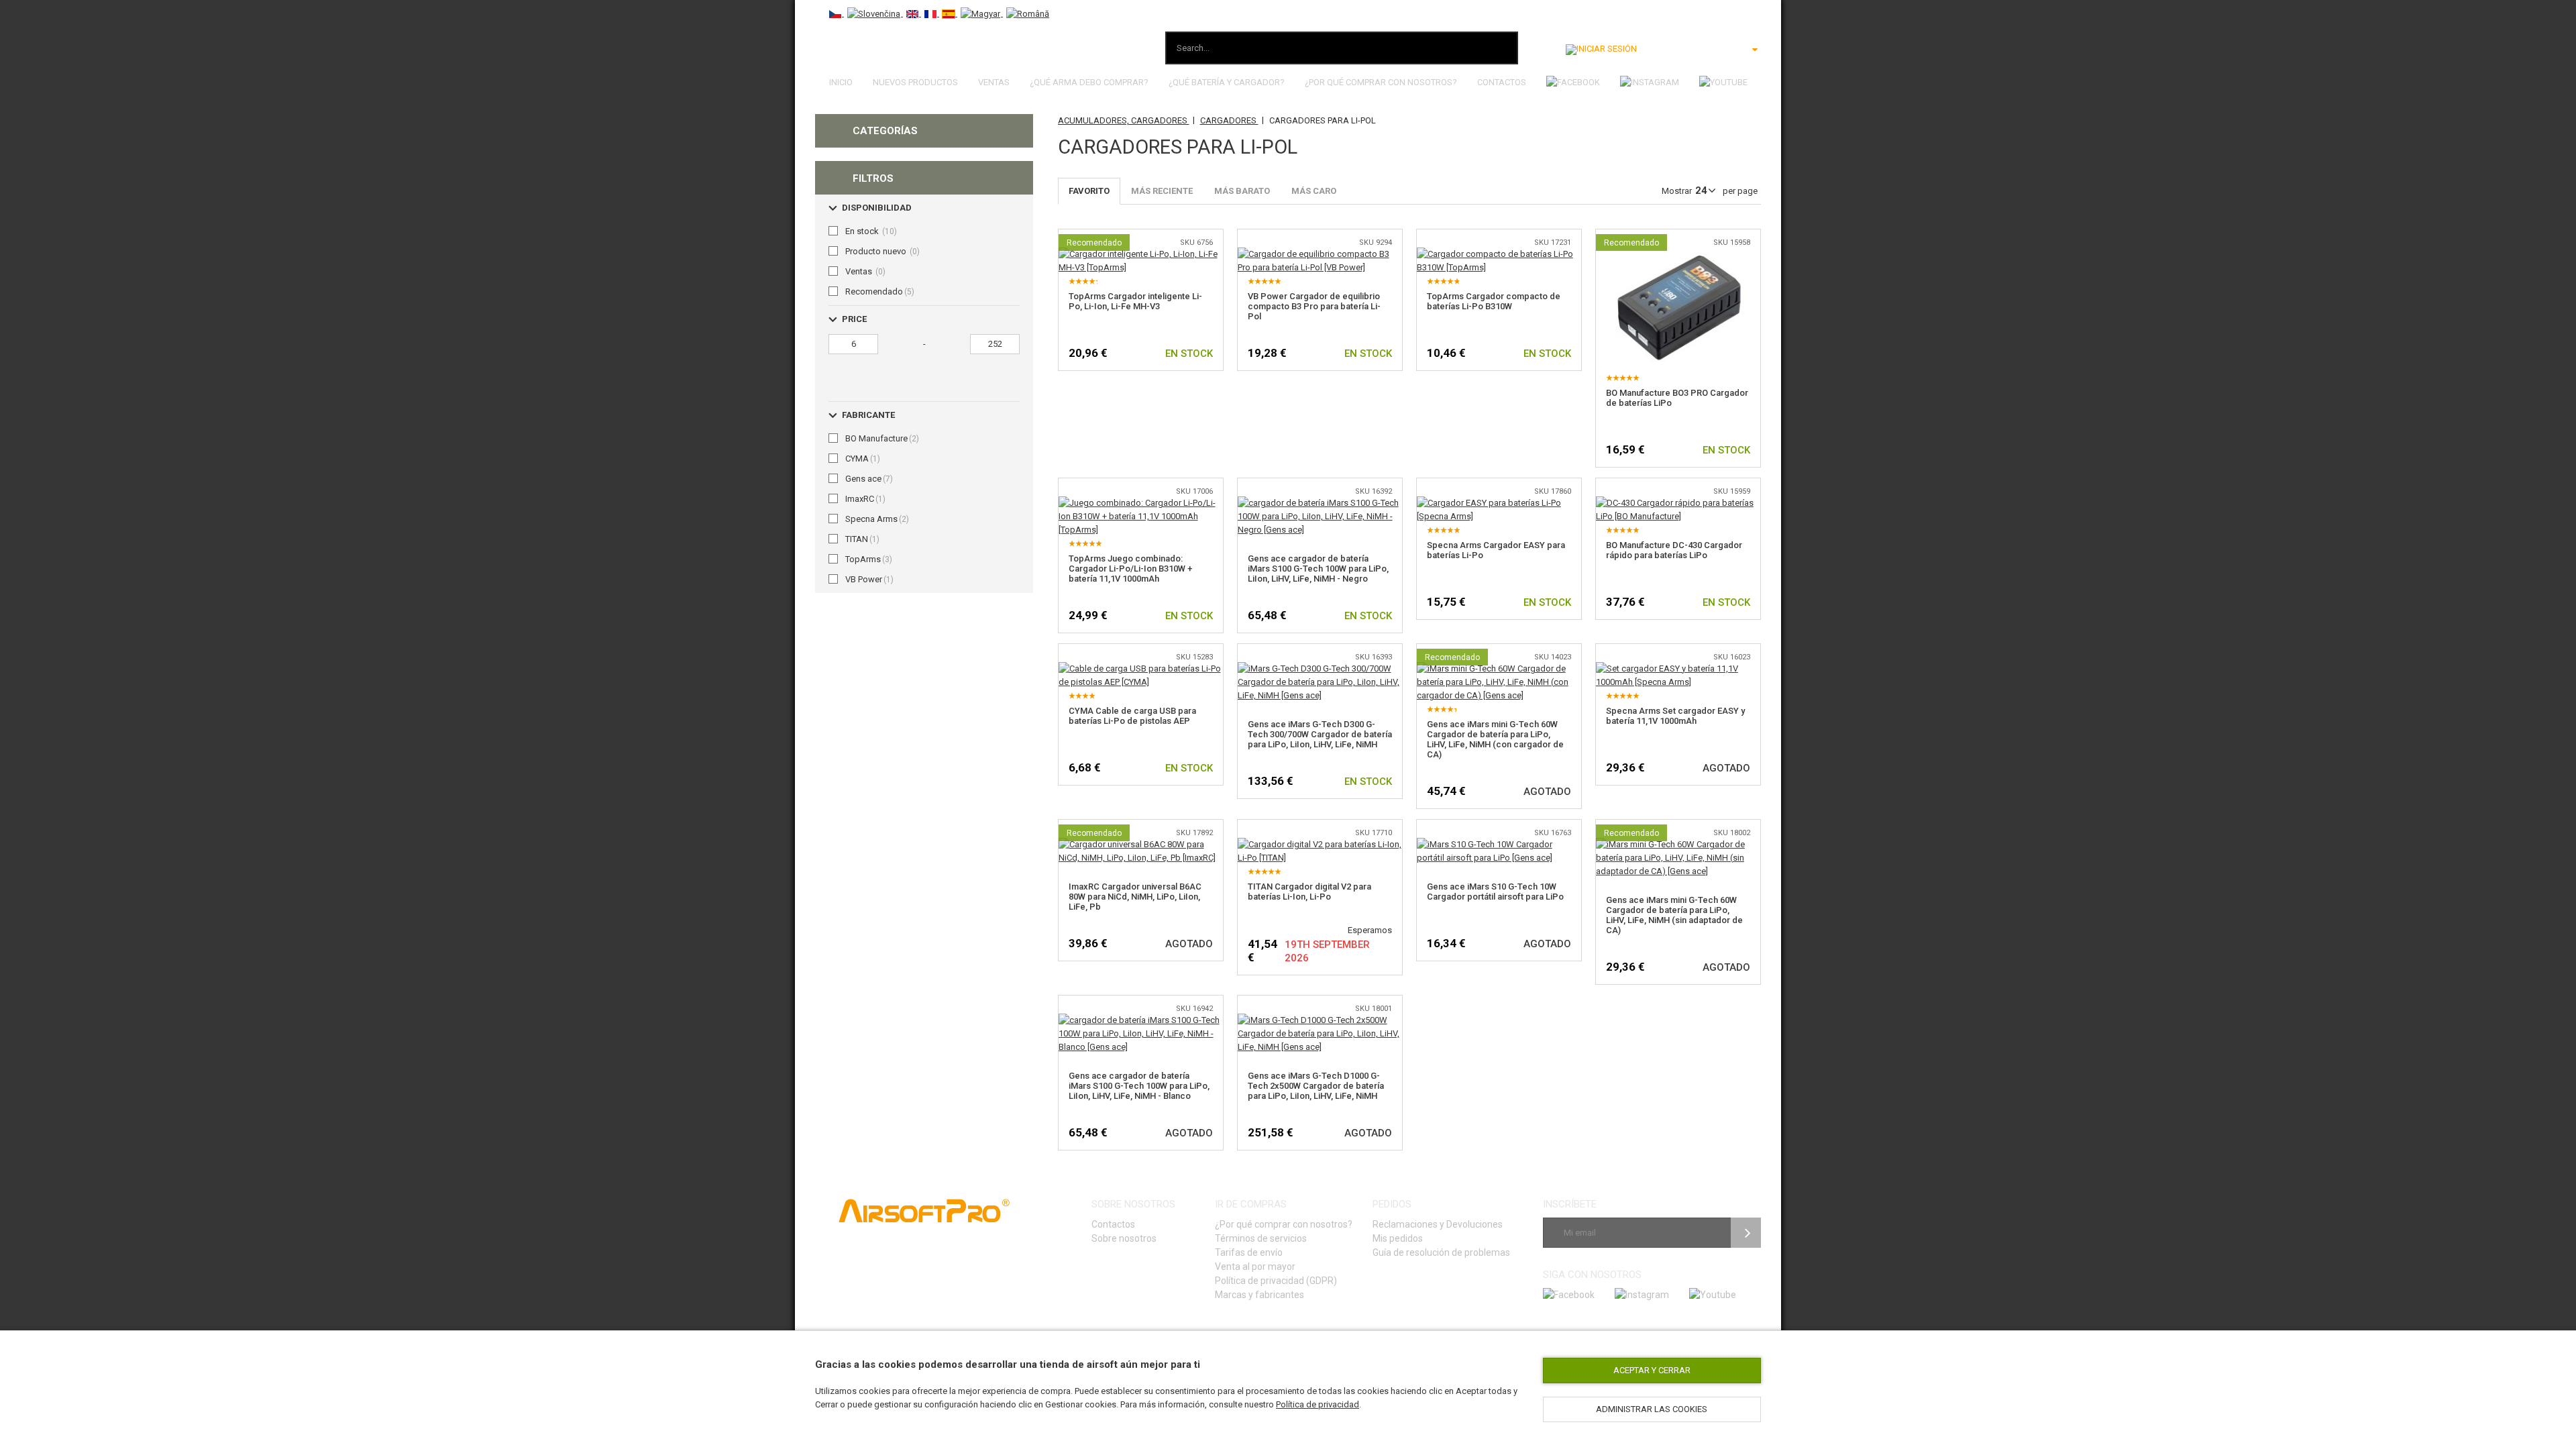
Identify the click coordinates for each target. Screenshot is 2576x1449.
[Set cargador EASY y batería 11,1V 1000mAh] (1678, 668)
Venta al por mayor (1255, 1267)
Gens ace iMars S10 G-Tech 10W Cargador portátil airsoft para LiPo (1495, 892)
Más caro (1314, 191)
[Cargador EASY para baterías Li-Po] (1499, 503)
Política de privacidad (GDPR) (1276, 1281)
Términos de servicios (1261, 1238)
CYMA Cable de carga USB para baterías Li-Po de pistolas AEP (1132, 716)
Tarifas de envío (1249, 1252)
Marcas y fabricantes (1259, 1295)
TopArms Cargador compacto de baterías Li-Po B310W (1494, 301)
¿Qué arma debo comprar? (1089, 82)
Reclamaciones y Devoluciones (1438, 1224)
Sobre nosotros (1124, 1238)
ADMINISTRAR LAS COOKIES (1652, 1409)
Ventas (994, 82)
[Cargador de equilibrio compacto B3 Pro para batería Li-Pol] (1320, 254)
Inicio (841, 82)
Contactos (1502, 82)
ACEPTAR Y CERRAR (1652, 1370)
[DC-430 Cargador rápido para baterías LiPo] (1678, 503)
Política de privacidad (1318, 1404)
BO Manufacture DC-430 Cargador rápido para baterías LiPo (1674, 550)
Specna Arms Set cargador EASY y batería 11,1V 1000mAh (1675, 716)
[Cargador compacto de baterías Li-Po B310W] (1499, 254)
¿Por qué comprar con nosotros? (1381, 82)
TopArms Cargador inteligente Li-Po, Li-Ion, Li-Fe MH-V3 (1135, 301)
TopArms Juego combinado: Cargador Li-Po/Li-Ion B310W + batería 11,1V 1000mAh (1130, 569)
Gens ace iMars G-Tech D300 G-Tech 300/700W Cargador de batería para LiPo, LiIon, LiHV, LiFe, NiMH (1320, 734)
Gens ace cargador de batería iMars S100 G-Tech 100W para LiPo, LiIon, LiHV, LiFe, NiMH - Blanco (1139, 1086)
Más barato (1242, 191)
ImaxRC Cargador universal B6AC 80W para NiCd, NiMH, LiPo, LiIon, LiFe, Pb (1135, 897)
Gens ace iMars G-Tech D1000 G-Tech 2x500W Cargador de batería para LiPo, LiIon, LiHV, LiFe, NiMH (1316, 1086)
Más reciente (1162, 191)
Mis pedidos (1398, 1238)
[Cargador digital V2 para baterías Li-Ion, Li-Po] (1320, 844)
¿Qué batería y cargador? (1227, 82)
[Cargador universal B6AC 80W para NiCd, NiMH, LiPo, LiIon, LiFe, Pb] (1141, 844)
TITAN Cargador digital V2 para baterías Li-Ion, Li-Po (1309, 892)
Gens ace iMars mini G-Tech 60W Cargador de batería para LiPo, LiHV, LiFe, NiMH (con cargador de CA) (1495, 739)
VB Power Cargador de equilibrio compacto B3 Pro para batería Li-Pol (1314, 306)
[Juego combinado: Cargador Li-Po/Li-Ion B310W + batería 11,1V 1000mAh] (1141, 503)
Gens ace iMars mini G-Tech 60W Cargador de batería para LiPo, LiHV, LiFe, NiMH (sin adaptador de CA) (1674, 915)
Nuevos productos (915, 82)
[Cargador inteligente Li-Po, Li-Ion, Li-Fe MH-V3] (1141, 254)
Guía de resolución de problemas (1441, 1252)
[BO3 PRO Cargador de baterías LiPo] (1678, 254)
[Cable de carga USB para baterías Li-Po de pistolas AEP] (1141, 668)
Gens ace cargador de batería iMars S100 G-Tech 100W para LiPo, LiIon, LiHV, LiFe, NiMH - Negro (1318, 569)
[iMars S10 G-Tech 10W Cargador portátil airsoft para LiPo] (1499, 844)
